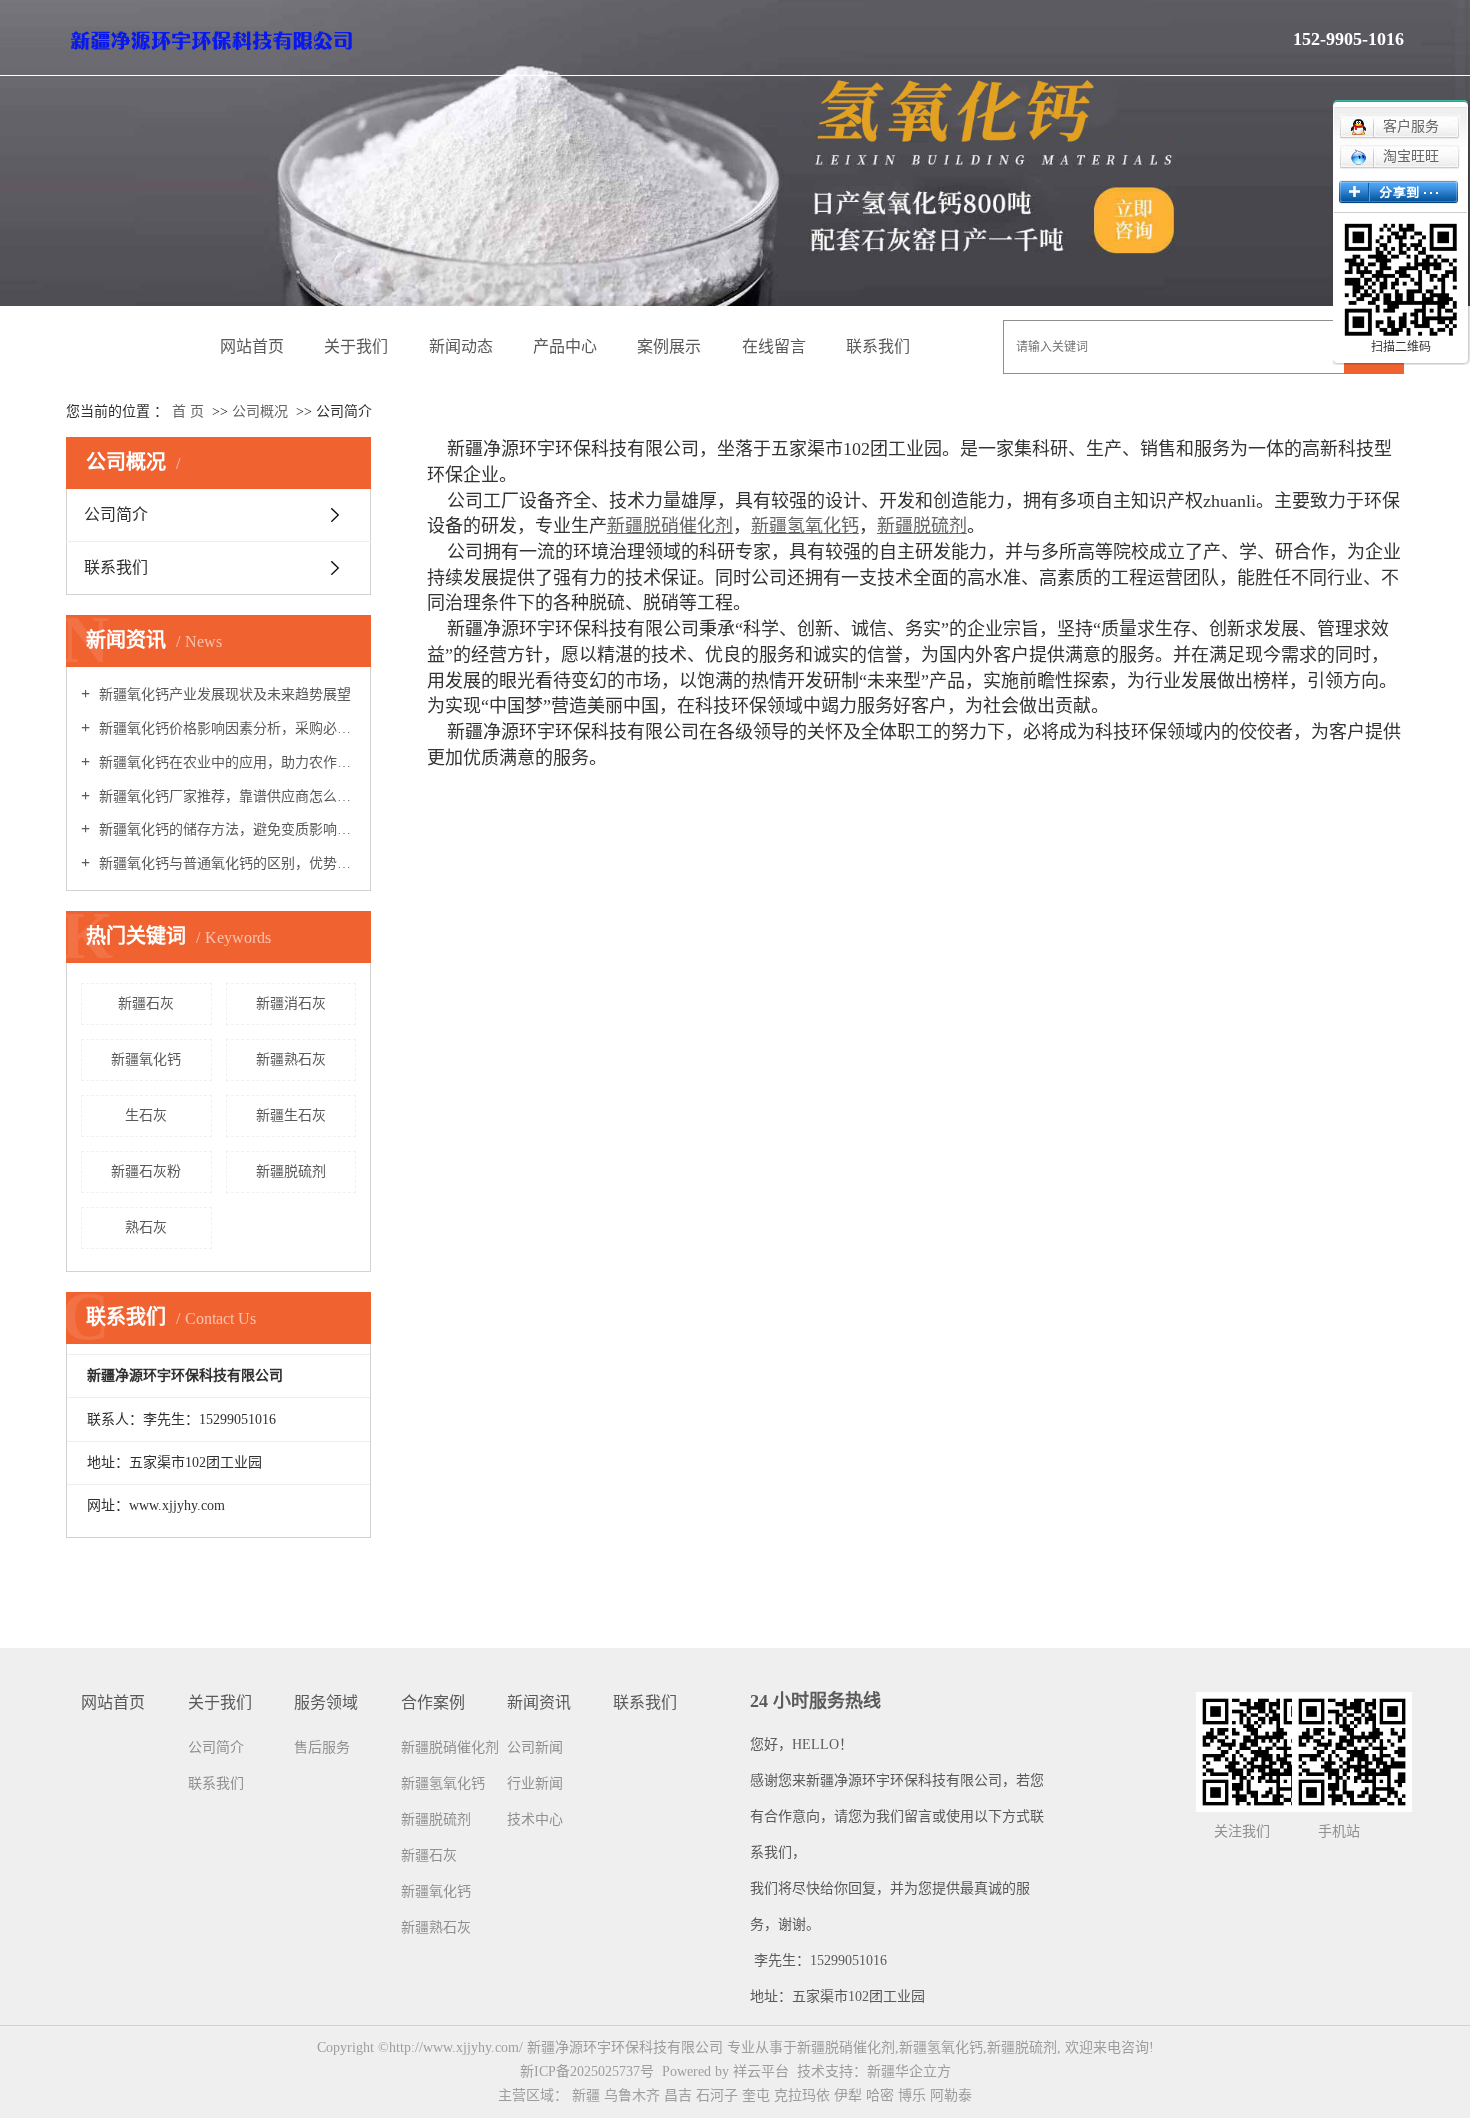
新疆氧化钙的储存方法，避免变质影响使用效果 (225, 829)
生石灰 (146, 1115)
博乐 (912, 2095)
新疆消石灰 (291, 1003)
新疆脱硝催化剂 (450, 1747)
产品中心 (565, 346)
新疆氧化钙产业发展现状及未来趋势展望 (223, 694)
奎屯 (756, 2095)
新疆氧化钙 (146, 1059)
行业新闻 (535, 1783)
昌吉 (678, 2095)
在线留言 (774, 346)
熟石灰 (146, 1227)
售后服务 (322, 1747)
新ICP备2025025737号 (587, 2071)
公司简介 (116, 514)
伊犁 (848, 2095)
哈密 (880, 2095)
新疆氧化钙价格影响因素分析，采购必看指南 (225, 728)
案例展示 (669, 346)
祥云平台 (761, 2071)
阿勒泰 (951, 2095)
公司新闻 (535, 1747)
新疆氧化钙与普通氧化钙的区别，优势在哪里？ (225, 863)
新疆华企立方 (909, 2071)
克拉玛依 (802, 2095)
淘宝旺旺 (1411, 156)
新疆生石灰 (291, 1115)
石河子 (717, 2095)
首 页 (188, 411)
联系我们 (878, 346)
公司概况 (262, 411)
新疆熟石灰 (291, 1059)
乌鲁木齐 (632, 2095)
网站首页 (252, 346)
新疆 (586, 2095)
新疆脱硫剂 (291, 1171)
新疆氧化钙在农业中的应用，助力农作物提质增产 (225, 762)
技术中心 (535, 1819)
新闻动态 (461, 346)
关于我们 (356, 346)
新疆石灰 (146, 1003)
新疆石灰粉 (146, 1171)
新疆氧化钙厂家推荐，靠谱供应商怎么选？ (225, 796)
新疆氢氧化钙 (443, 1783)
